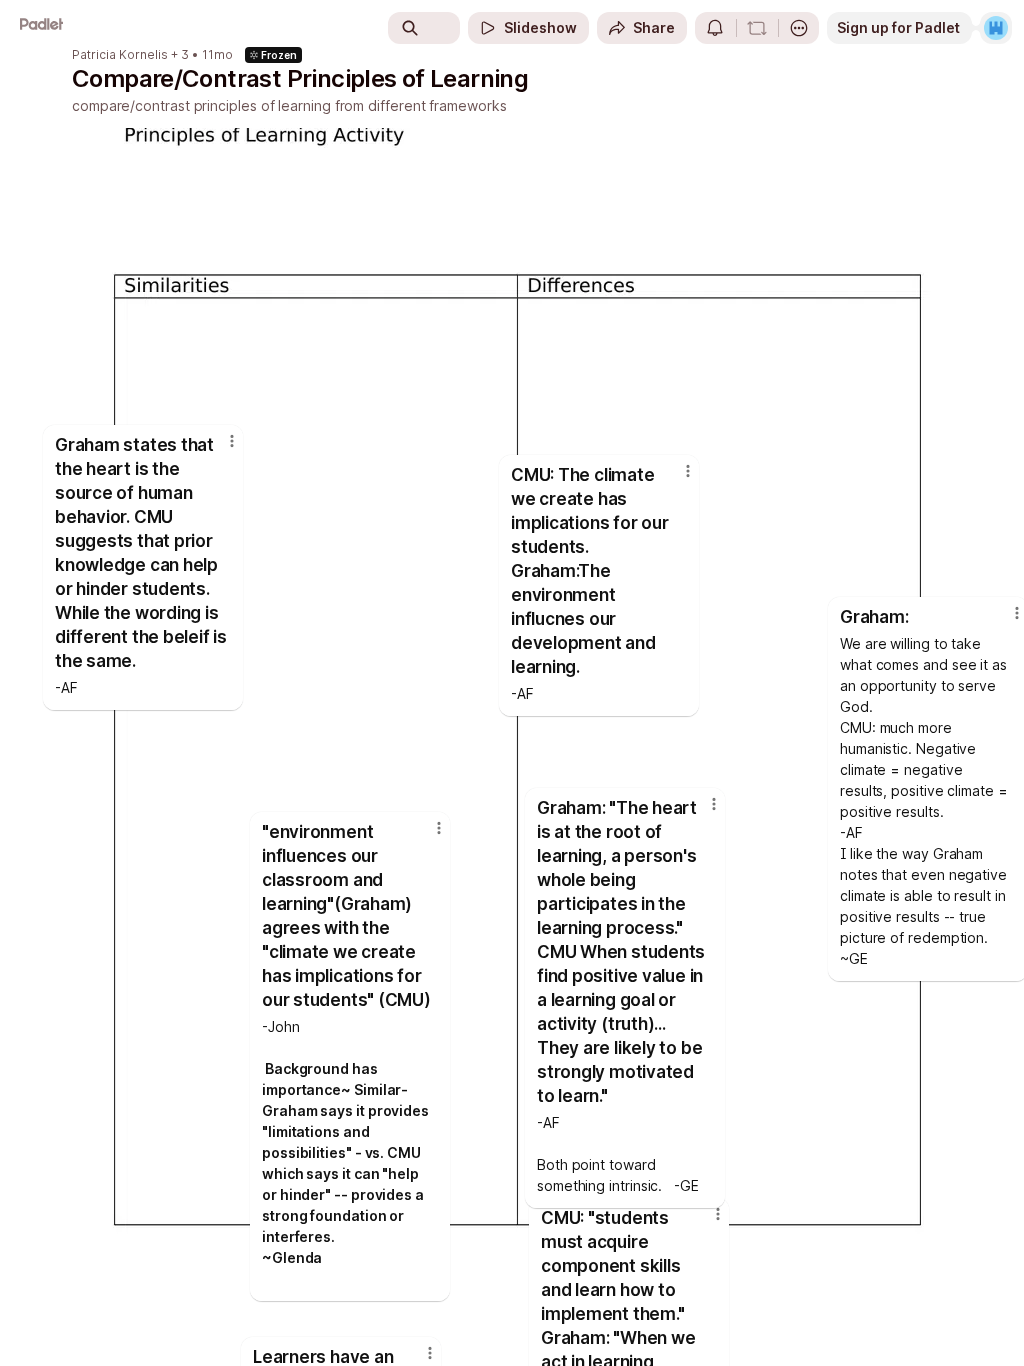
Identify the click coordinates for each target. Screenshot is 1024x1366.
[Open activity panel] (715, 28)
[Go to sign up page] (996, 28)
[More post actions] (675, 479)
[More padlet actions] (799, 28)
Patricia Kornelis (120, 55)
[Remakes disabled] (757, 28)
